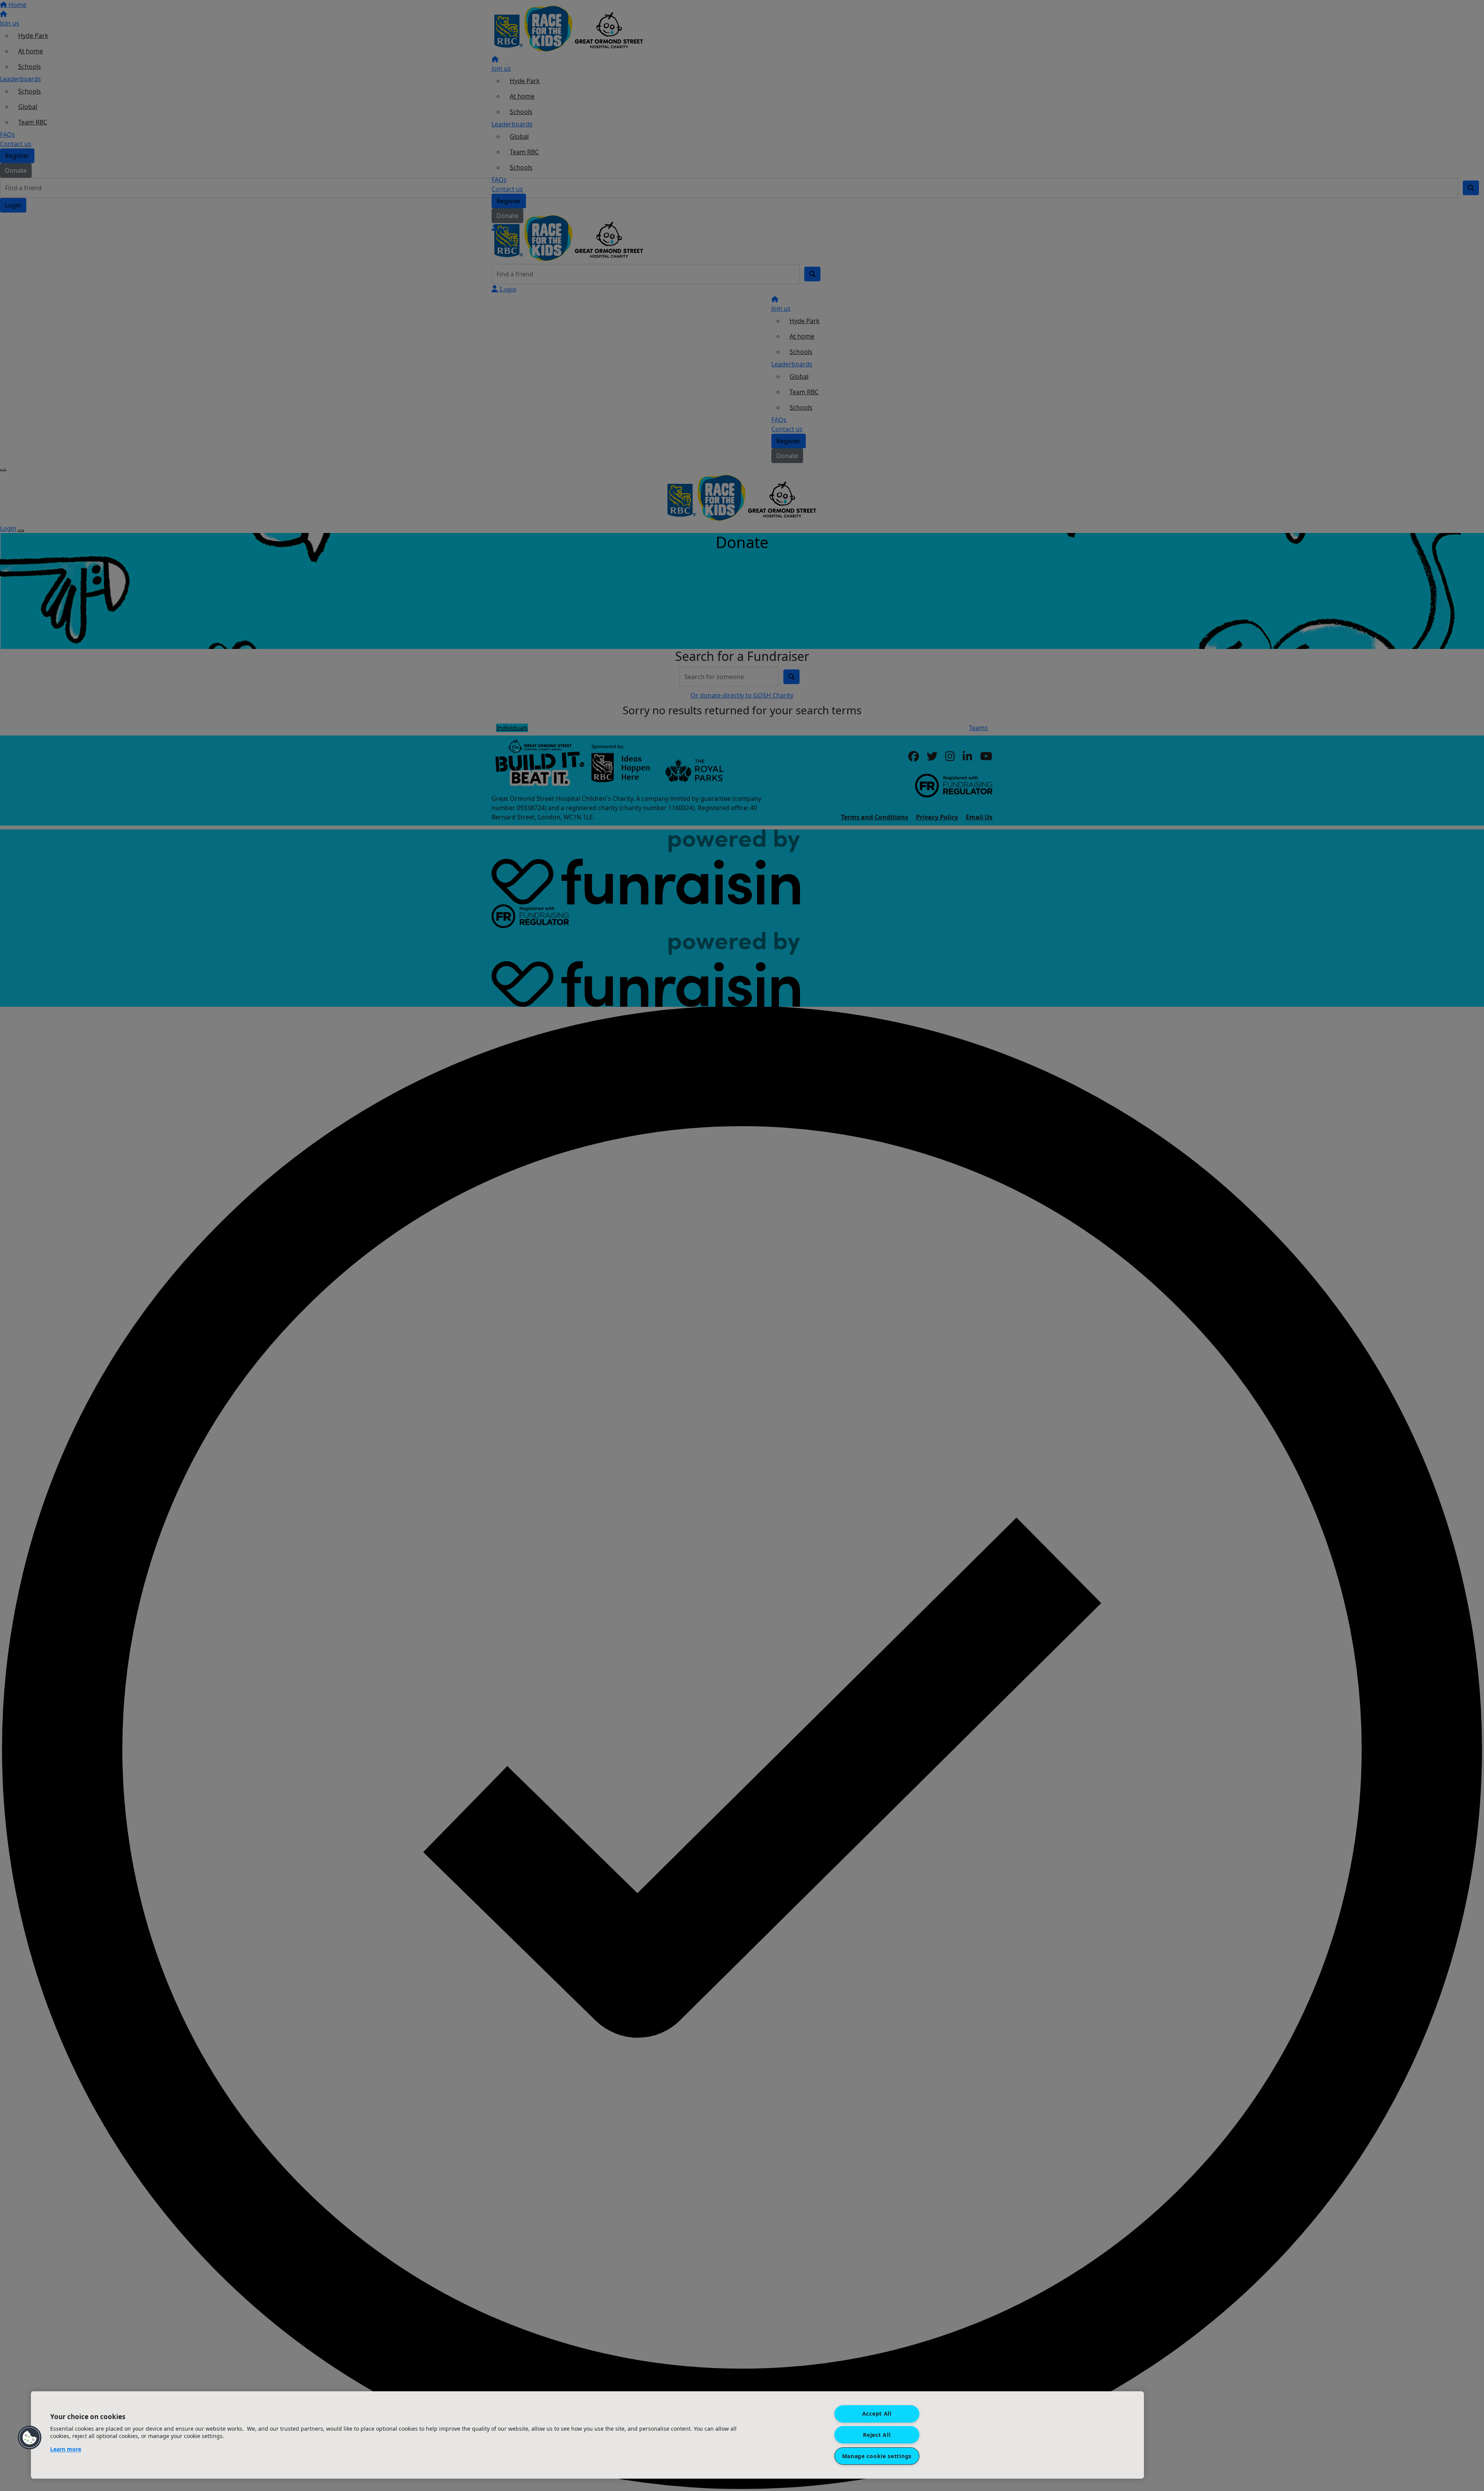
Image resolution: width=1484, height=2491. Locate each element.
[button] (30, 2438)
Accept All (877, 2414)
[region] (587, 2435)
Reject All (877, 2435)
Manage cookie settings (877, 2456)
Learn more (66, 2449)
